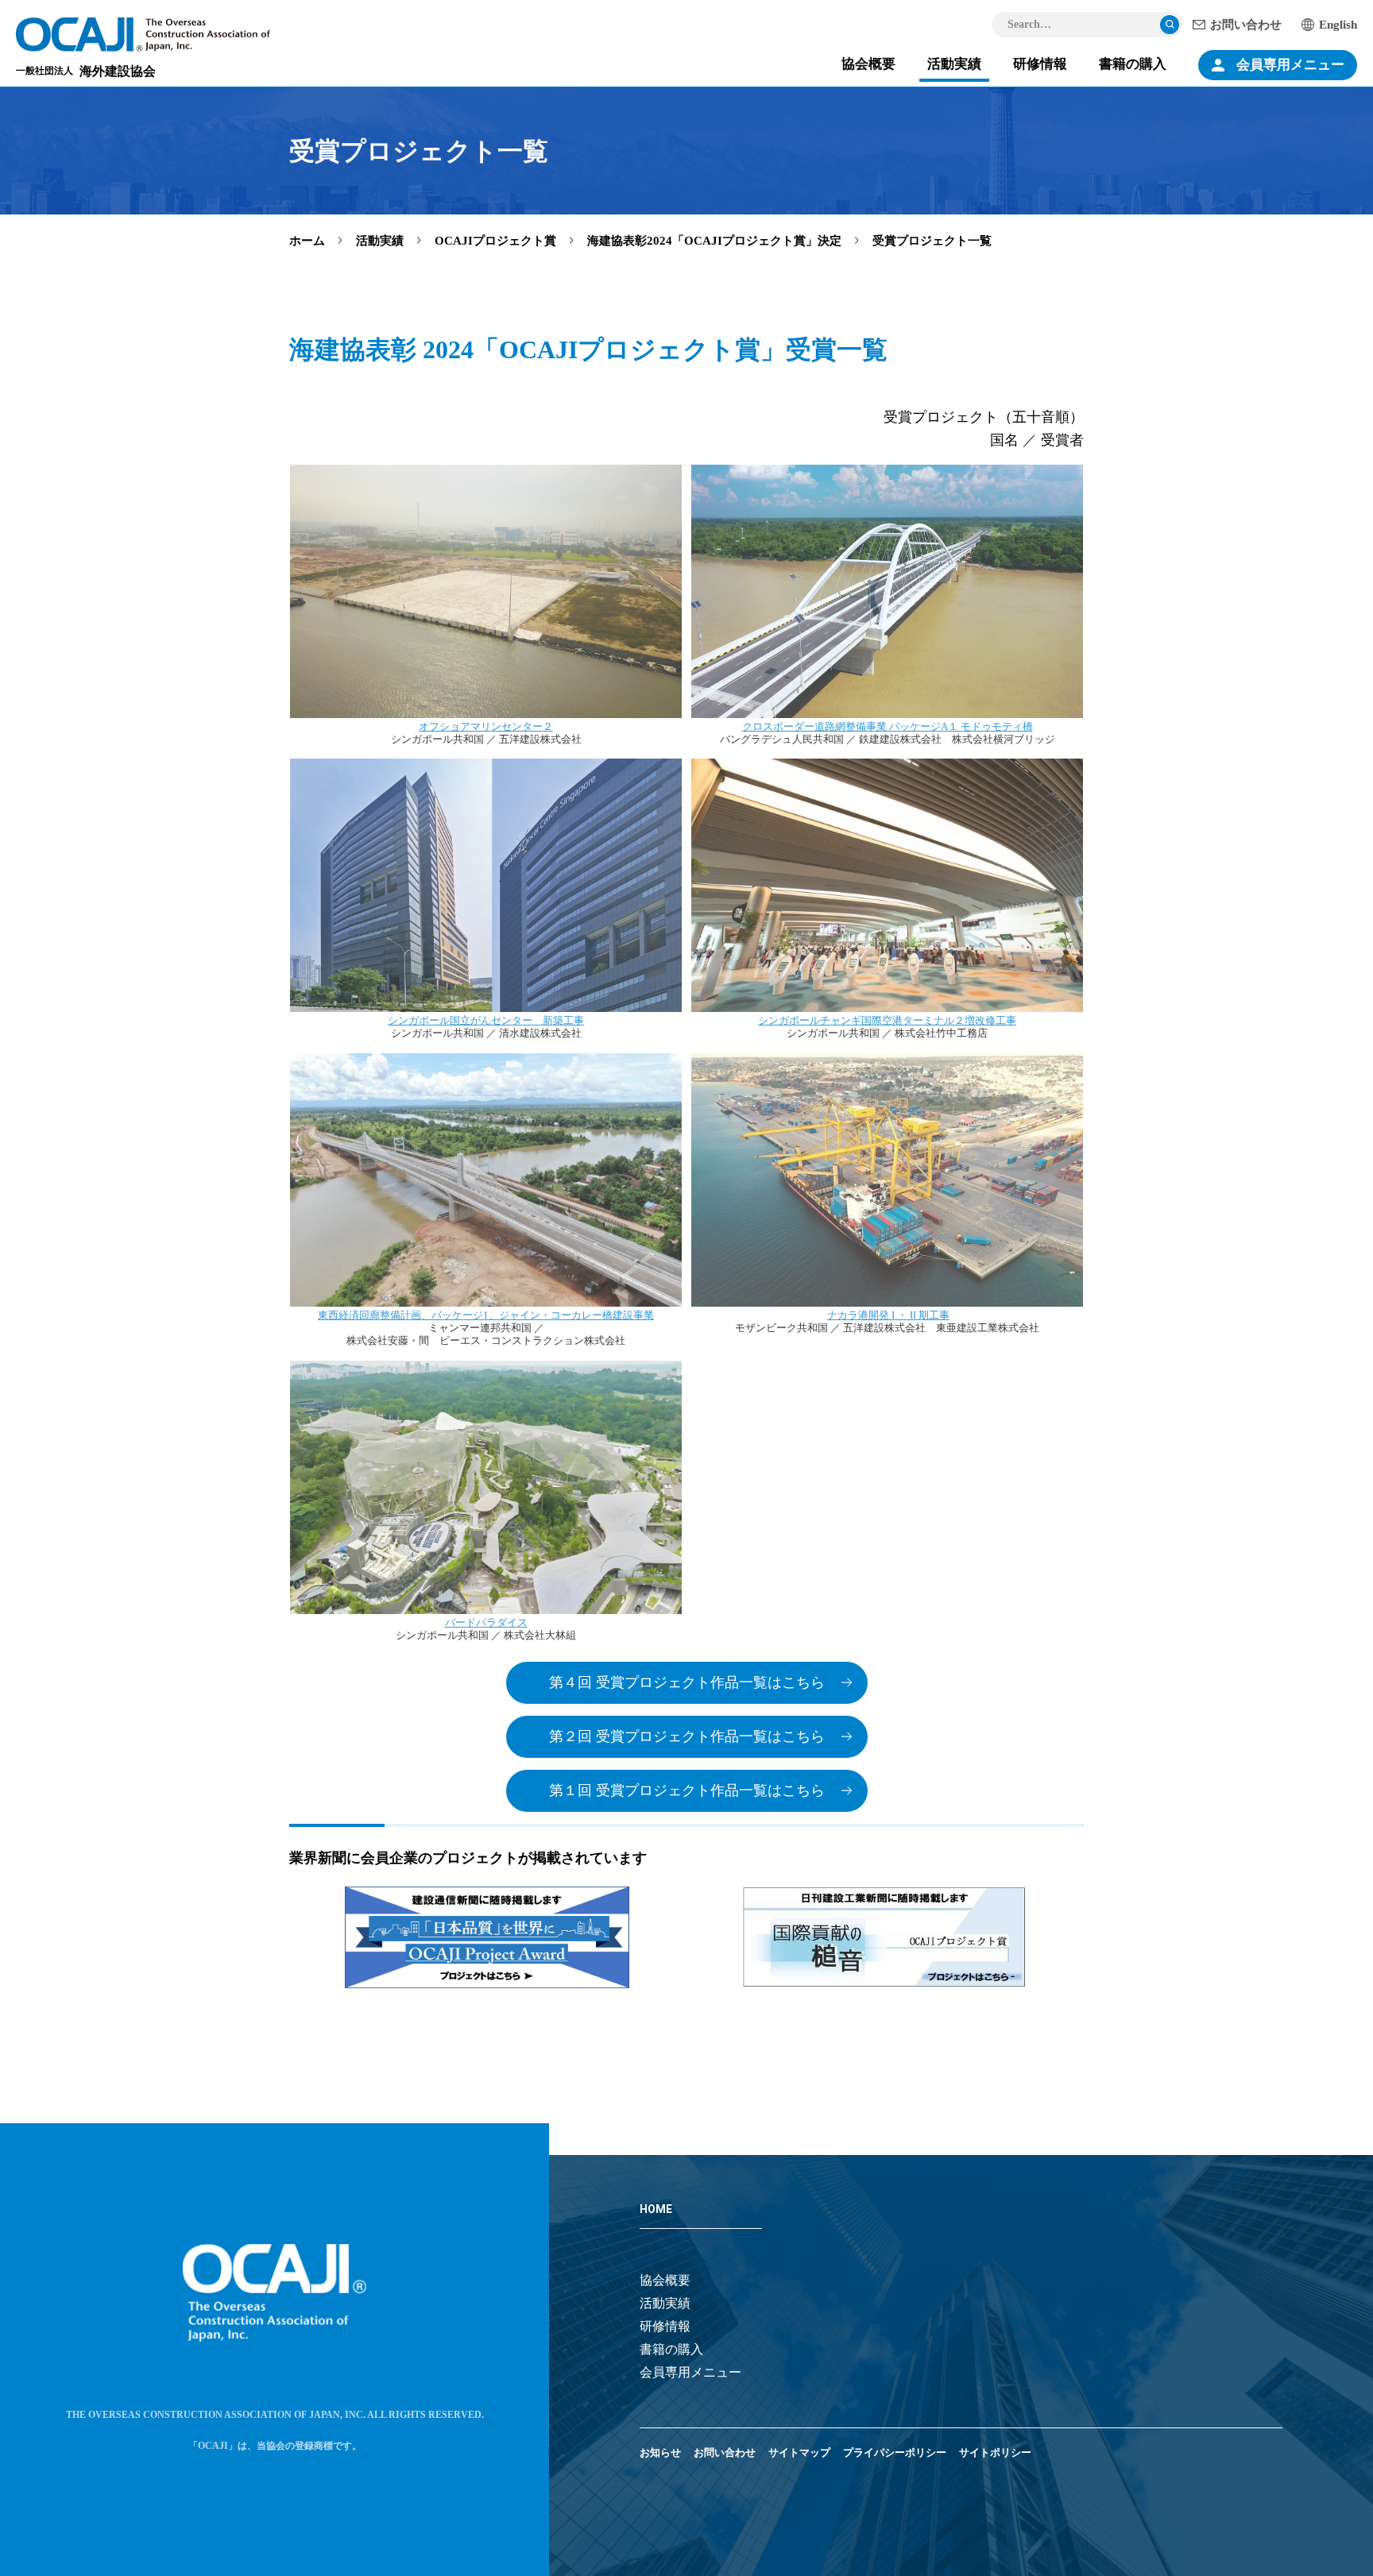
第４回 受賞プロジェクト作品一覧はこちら (687, 1682)
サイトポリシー (995, 2452)
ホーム (307, 241)
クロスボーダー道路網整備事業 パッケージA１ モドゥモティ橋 (888, 726)
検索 (1170, 25)
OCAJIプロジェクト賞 (495, 241)
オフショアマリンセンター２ (486, 726)
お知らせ (660, 2452)
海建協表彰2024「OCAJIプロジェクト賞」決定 (714, 241)
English (1338, 25)
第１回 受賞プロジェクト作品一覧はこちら (687, 1790)
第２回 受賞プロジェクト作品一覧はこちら (687, 1736)
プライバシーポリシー (895, 2452)
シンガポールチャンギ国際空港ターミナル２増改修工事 (887, 1020)
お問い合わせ (1246, 25)
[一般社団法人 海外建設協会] (143, 35)
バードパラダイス (486, 1622)
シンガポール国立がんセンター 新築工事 (486, 1020)
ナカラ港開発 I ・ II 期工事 (888, 1315)
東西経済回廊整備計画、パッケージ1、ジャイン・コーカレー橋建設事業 (486, 1315)
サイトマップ (799, 2452)
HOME (656, 2209)
